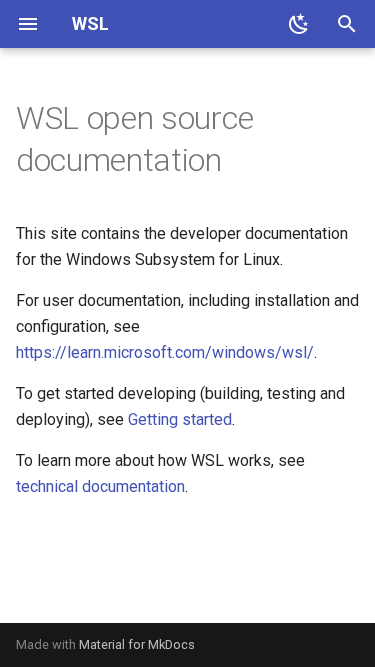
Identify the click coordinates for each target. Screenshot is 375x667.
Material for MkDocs (137, 644)
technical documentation (100, 486)
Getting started (180, 419)
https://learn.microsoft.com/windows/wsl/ (165, 352)
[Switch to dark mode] (299, 24)
